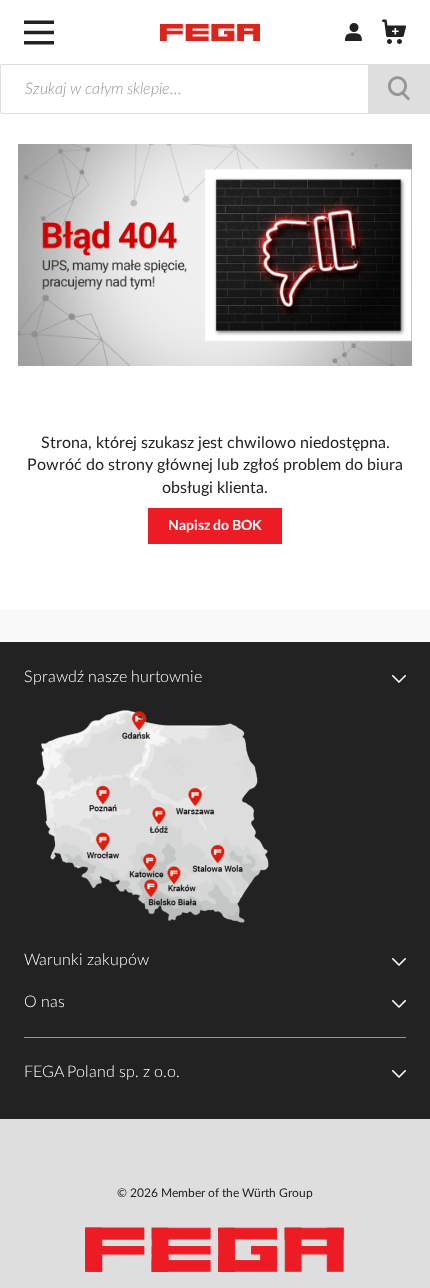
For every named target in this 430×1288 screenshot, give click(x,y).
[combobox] (215, 89)
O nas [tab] (44, 1002)
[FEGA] (209, 32)
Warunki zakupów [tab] (86, 960)
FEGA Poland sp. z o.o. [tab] (102, 1072)
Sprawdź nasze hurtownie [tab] (113, 677)
